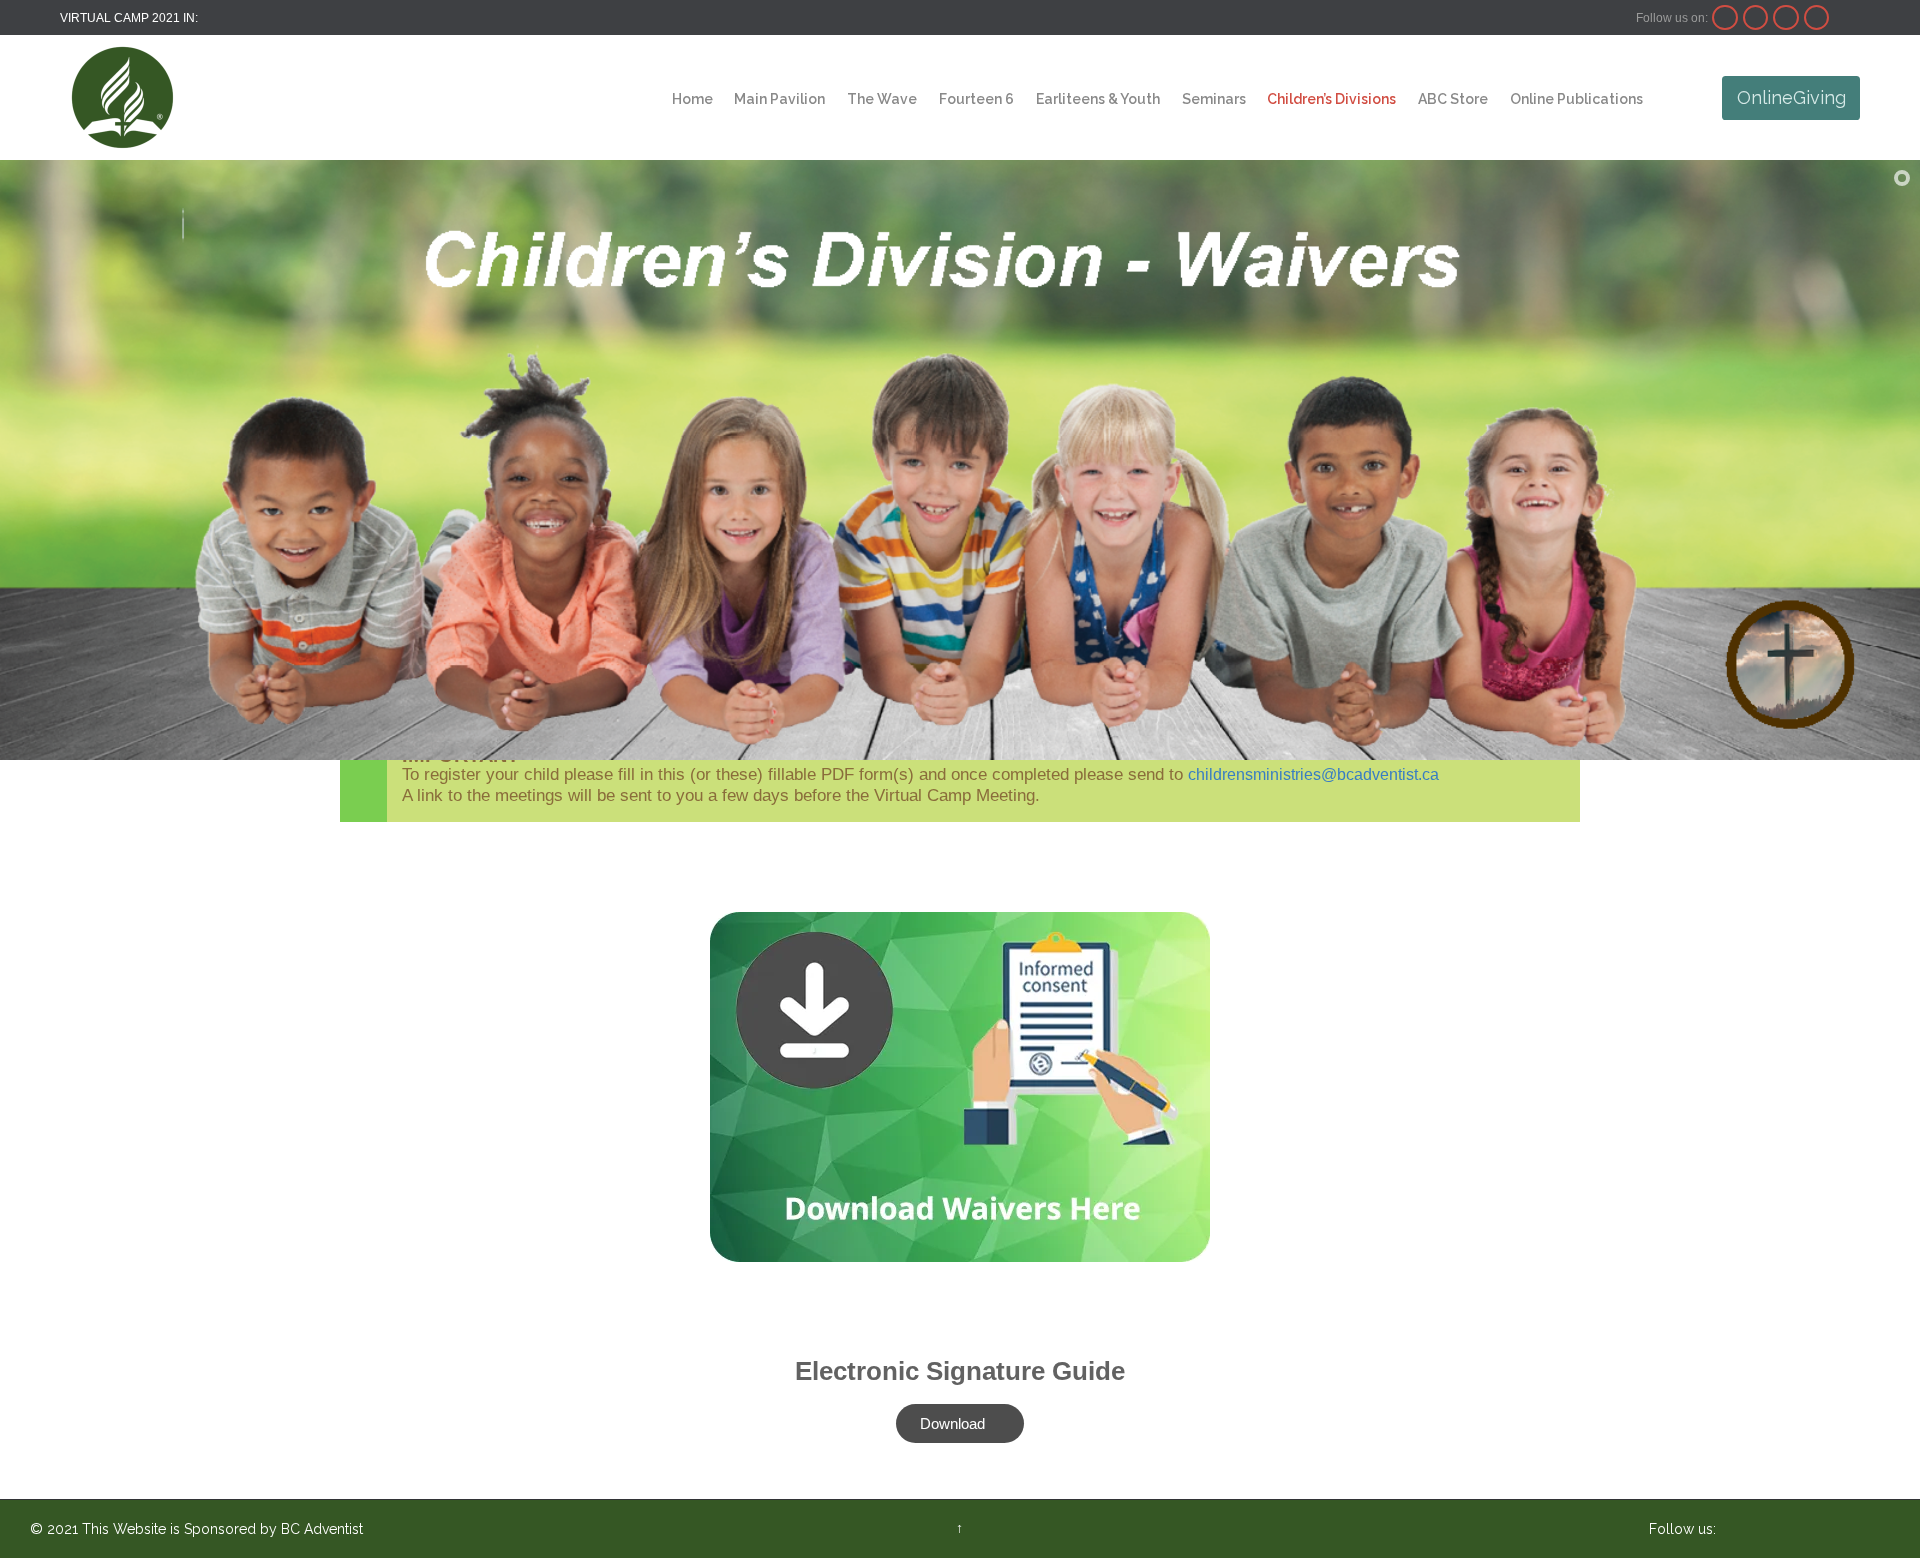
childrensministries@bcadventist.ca (1313, 774)
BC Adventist (322, 1529)
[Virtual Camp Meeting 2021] (122, 97)
